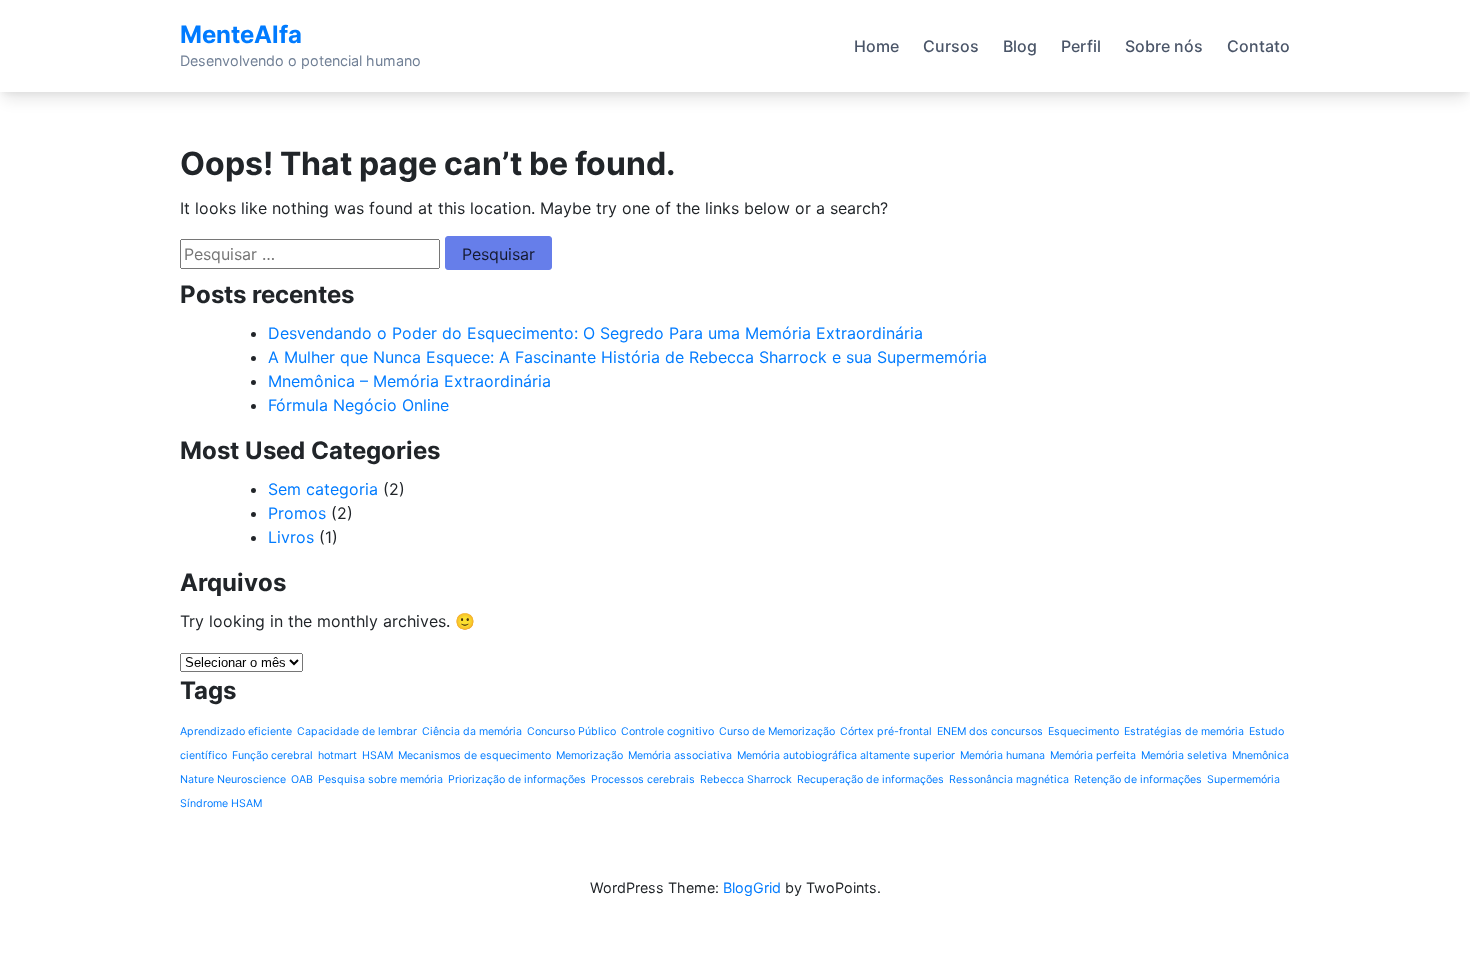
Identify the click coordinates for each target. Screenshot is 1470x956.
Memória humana (1002, 755)
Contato (1258, 46)
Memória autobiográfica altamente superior (846, 755)
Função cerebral (272, 755)
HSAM (377, 755)
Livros (291, 537)
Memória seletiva (1184, 755)
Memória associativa (680, 755)
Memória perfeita (1093, 755)
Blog (1020, 46)
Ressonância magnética (1009, 779)
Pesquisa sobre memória (380, 779)
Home (876, 46)
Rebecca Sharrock (746, 779)
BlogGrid (752, 887)
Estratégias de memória (1184, 731)
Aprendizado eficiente (236, 731)
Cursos (951, 46)
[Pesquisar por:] (310, 254)
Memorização (589, 755)
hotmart (337, 755)
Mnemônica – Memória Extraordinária (409, 381)
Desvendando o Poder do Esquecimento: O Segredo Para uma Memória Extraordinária (595, 333)
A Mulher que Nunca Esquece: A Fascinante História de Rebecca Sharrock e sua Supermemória (627, 357)
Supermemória (1243, 779)
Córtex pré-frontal (886, 731)
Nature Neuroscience (233, 779)
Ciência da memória (472, 731)
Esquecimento (1083, 731)
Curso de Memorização (777, 731)
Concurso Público (571, 731)
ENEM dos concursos (990, 731)
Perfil (1081, 46)
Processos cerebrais (643, 779)
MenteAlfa (241, 34)
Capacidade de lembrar (357, 731)
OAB (302, 779)
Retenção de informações (1138, 779)
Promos (297, 513)
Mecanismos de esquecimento (474, 755)
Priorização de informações (517, 779)
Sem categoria (323, 489)
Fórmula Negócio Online (358, 405)
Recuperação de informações (870, 779)
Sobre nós (1164, 46)
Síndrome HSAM (221, 803)
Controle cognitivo (667, 731)
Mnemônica (1260, 755)
